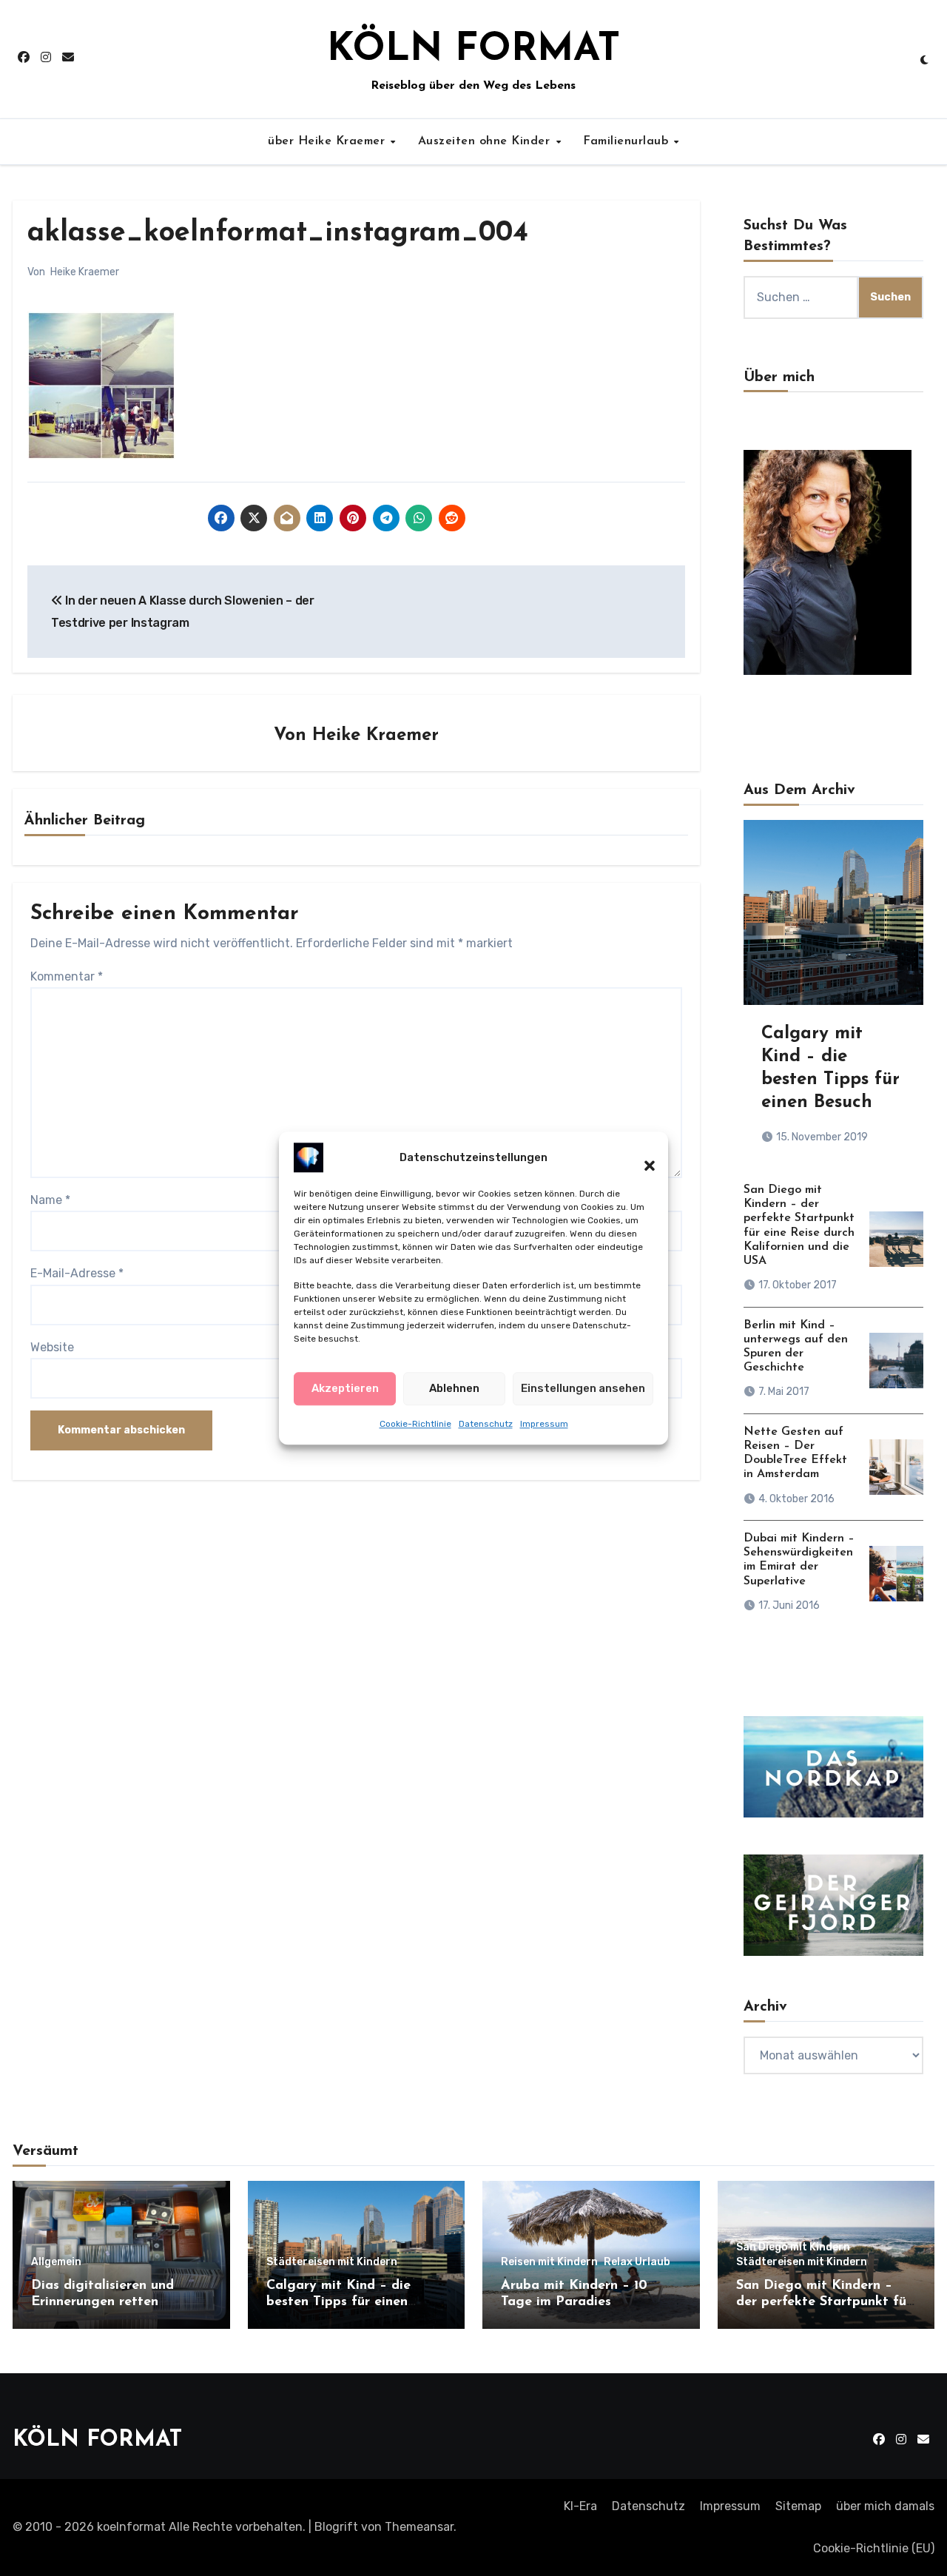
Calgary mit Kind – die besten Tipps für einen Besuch (338, 2302)
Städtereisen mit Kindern (332, 2262)
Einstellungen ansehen (583, 1388)
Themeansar (419, 2527)
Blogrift (336, 2527)
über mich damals (885, 2506)
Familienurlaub (628, 141)
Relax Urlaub (637, 2262)
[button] (642, 1157)
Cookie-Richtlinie (415, 1424)
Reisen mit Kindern (549, 2262)
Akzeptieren (345, 1388)
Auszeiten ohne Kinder (486, 141)
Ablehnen (454, 1388)
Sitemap (798, 2506)
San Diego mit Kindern (793, 2247)
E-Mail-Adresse (77, 1273)
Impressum (544, 1424)
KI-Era (580, 2506)
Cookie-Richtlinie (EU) (874, 2548)
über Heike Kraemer (328, 141)
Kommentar (67, 976)
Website (52, 1347)
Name (50, 1200)
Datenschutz (486, 1424)
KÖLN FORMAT (473, 50)
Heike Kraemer (85, 272)
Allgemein (56, 2262)
